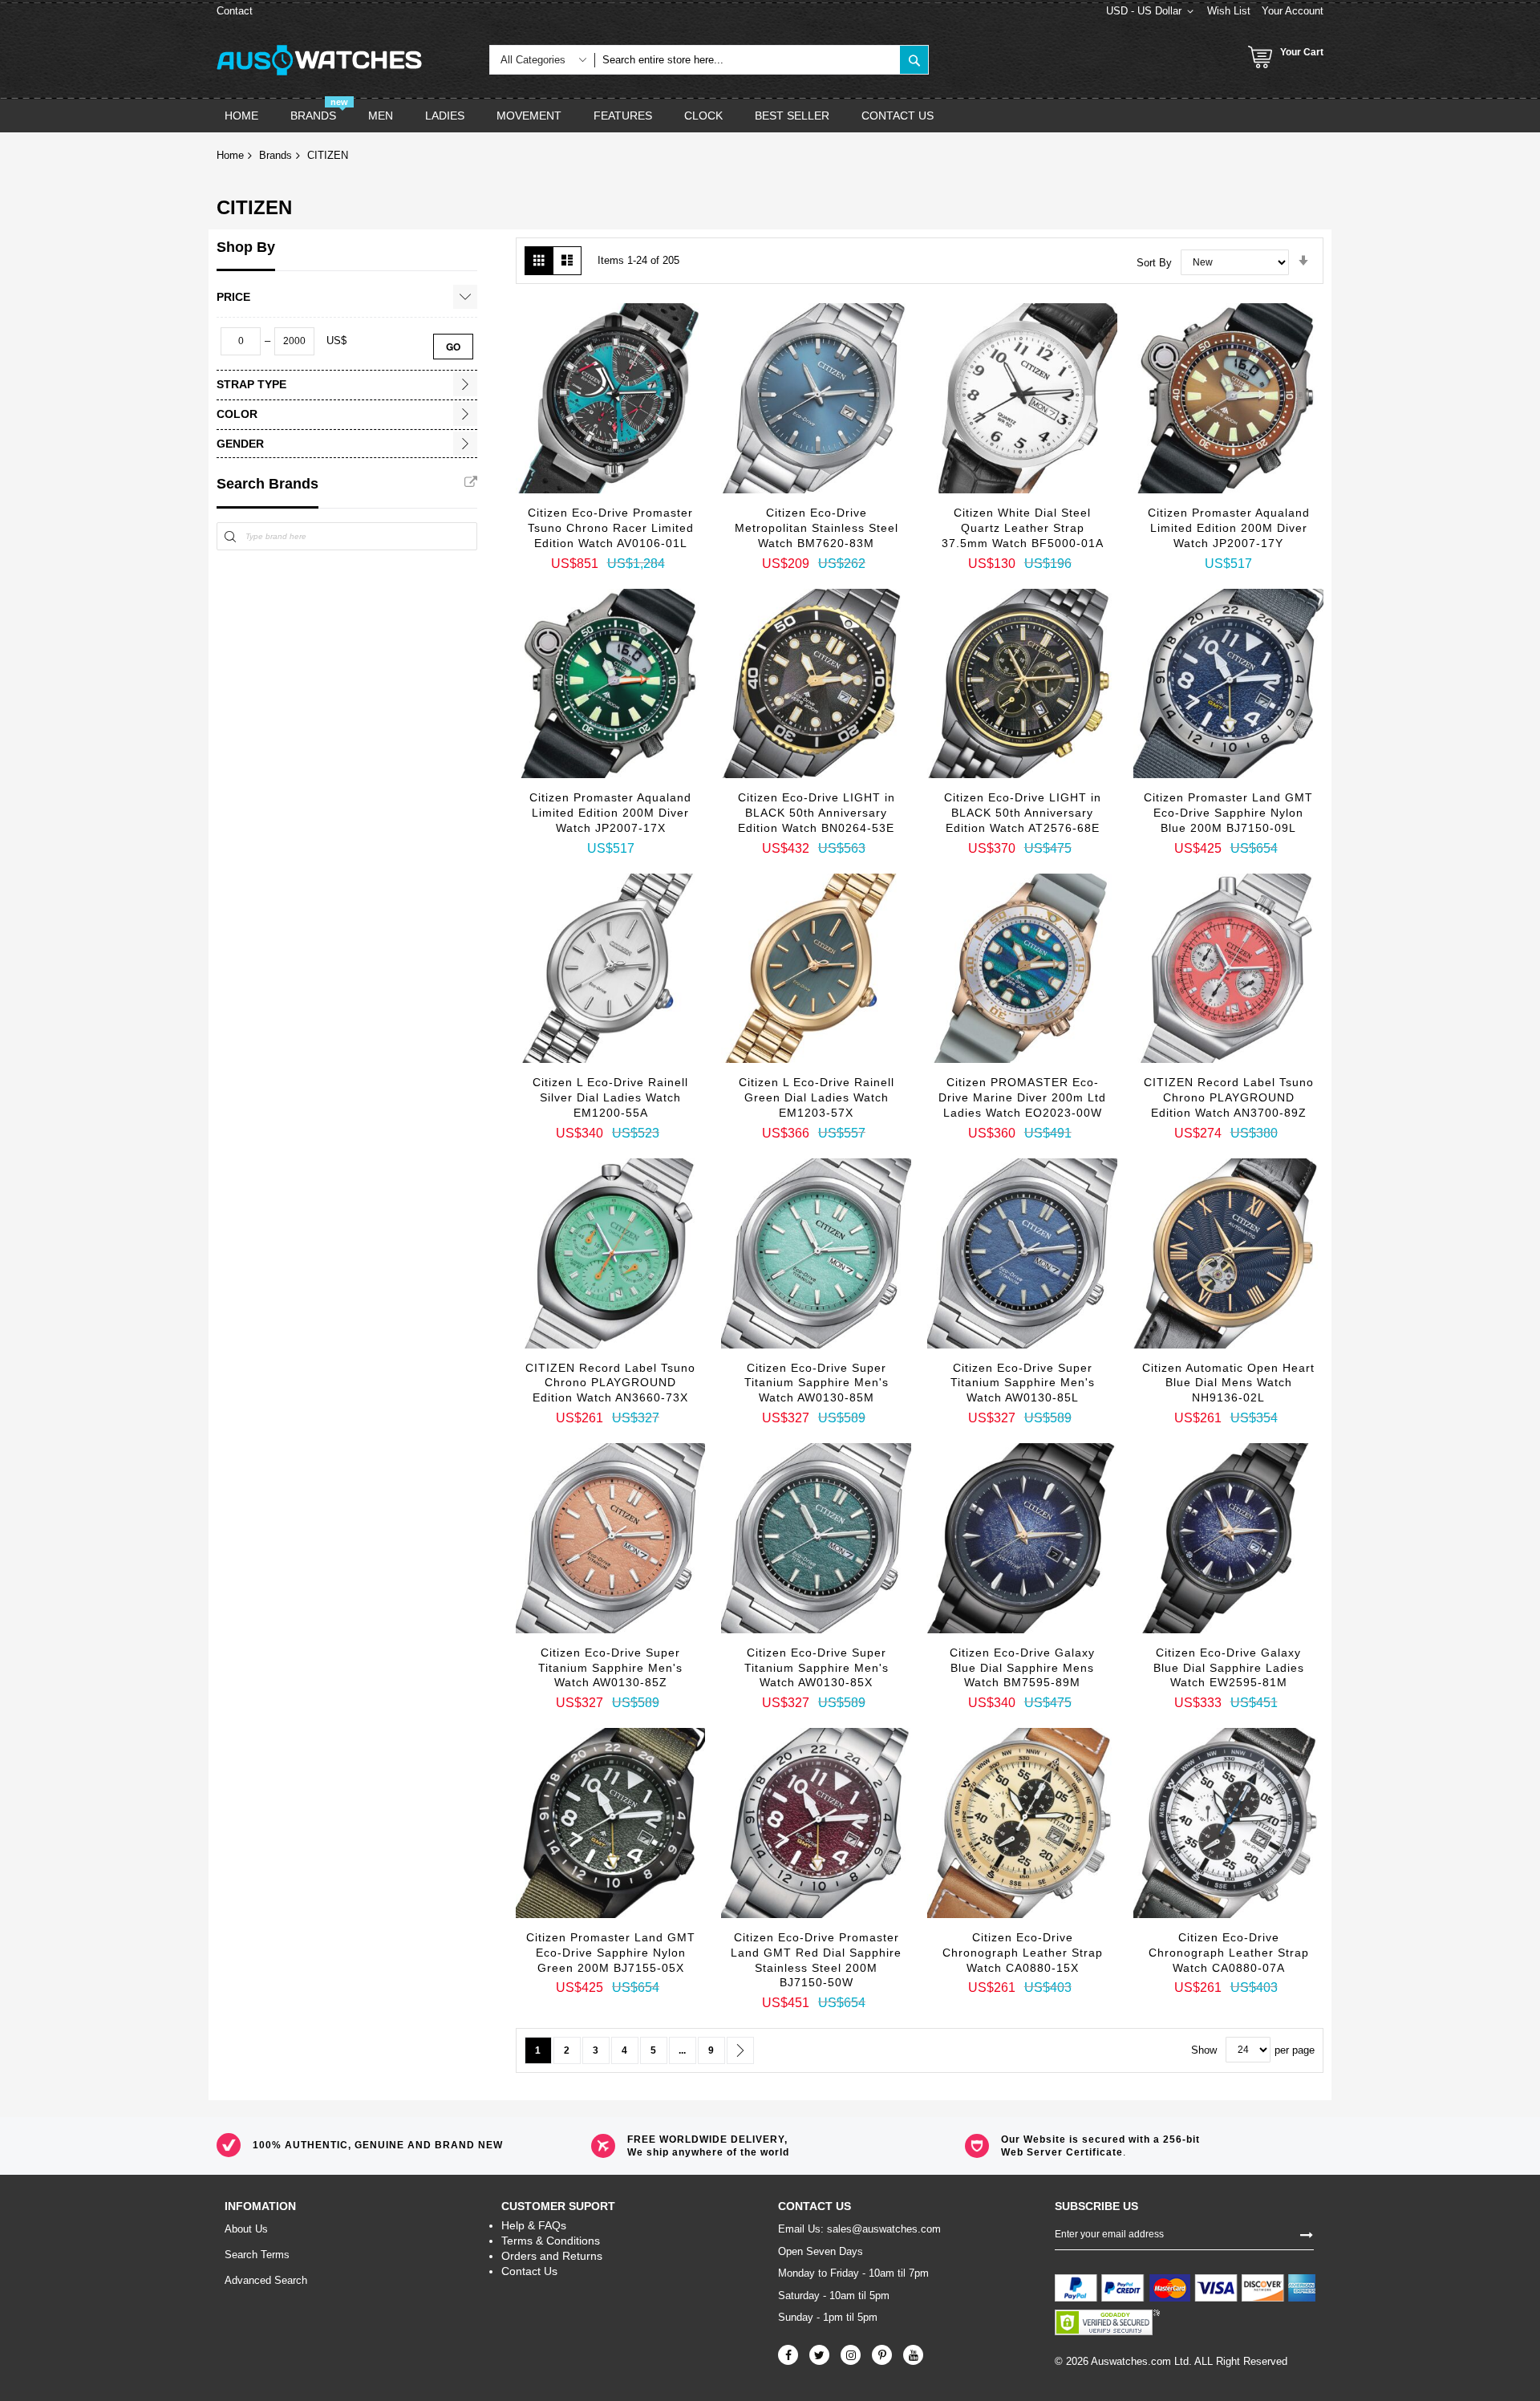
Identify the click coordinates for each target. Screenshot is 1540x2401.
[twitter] (819, 2355)
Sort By (1154, 262)
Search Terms (257, 2255)
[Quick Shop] (590, 513)
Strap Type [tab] (251, 384)
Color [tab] (237, 414)
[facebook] (788, 2355)
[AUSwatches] (319, 60)
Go (453, 347)
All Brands (471, 482)
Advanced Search (266, 2280)
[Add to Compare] (671, 521)
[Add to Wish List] (630, 517)
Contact (235, 11)
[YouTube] (913, 2355)
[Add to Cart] (550, 485)
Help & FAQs (534, 2225)
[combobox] (747, 60)
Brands (276, 155)
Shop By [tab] (246, 247)
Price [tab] (233, 297)
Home (230, 155)
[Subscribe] (1307, 2233)
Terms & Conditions (551, 2241)
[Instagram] (851, 2355)
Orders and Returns (552, 2256)
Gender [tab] (240, 444)
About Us (246, 2229)
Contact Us (529, 2271)
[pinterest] (882, 2355)
